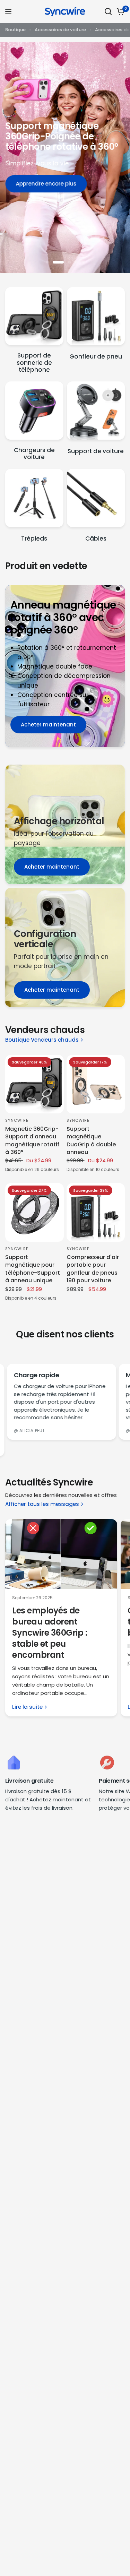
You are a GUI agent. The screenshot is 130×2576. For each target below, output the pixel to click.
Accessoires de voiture (60, 30)
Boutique (15, 30)
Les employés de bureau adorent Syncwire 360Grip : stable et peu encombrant (50, 1633)
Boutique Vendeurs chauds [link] (42, 1040)
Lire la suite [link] (27, 1707)
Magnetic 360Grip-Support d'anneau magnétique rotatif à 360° (32, 1141)
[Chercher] (108, 11)
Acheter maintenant (52, 867)
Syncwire (17, 1120)
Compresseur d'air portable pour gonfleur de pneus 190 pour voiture (93, 1269)
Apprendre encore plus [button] (46, 184)
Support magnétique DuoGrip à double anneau (91, 1141)
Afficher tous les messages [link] (42, 1504)
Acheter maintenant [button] (48, 725)
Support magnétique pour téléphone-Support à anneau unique (33, 1269)
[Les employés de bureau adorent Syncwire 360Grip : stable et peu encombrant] (61, 1554)
